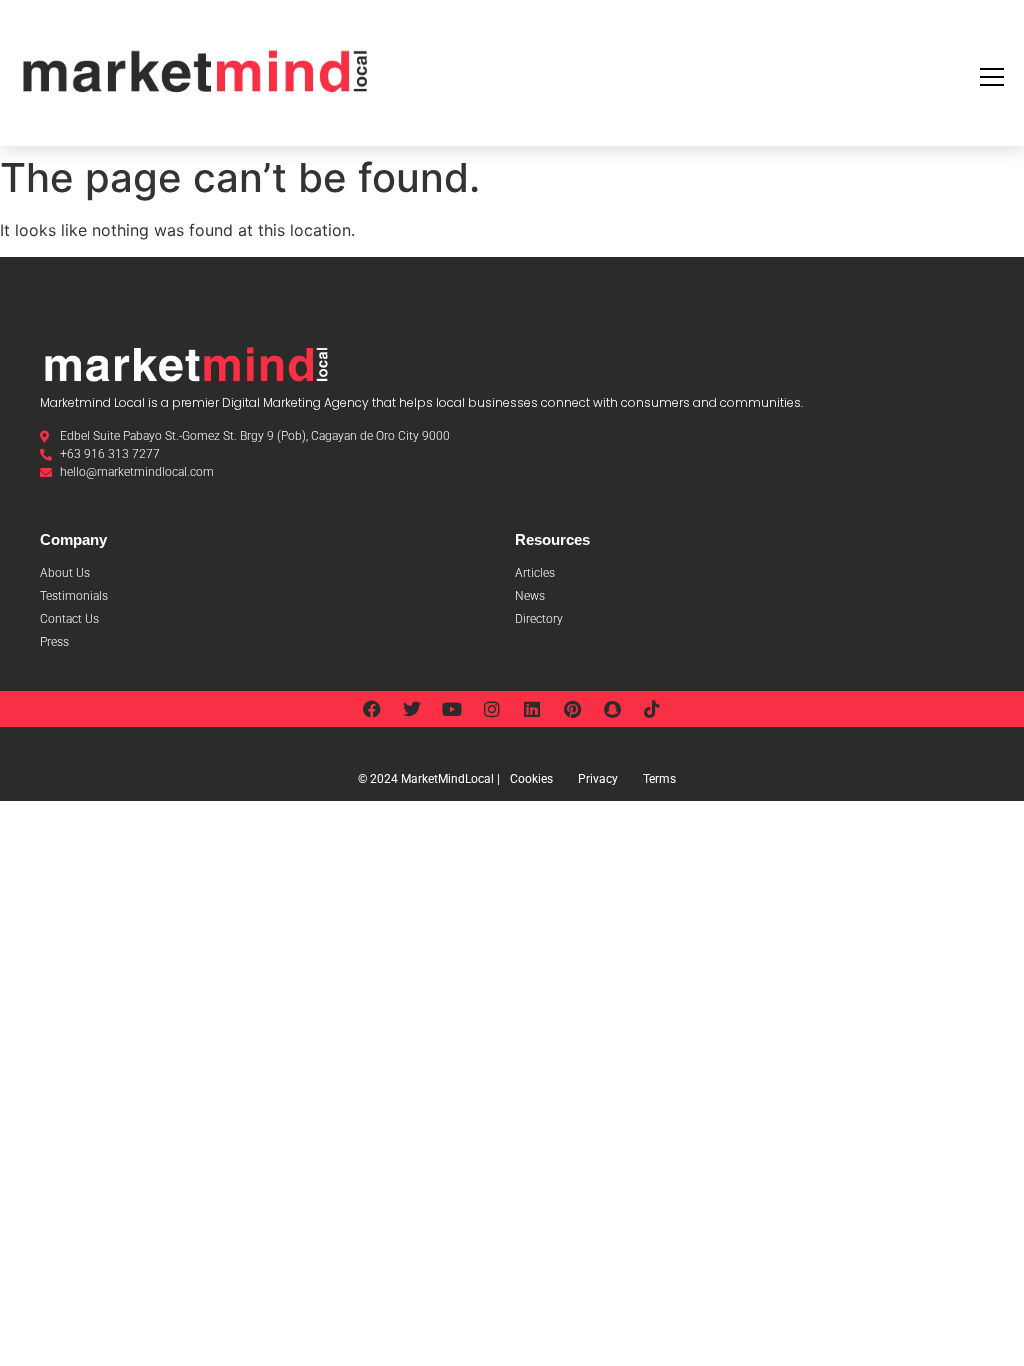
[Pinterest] (572, 709)
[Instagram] (492, 709)
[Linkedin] (532, 709)
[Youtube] (452, 709)
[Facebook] (372, 709)
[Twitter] (412, 709)
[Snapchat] (612, 709)
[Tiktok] (652, 709)
